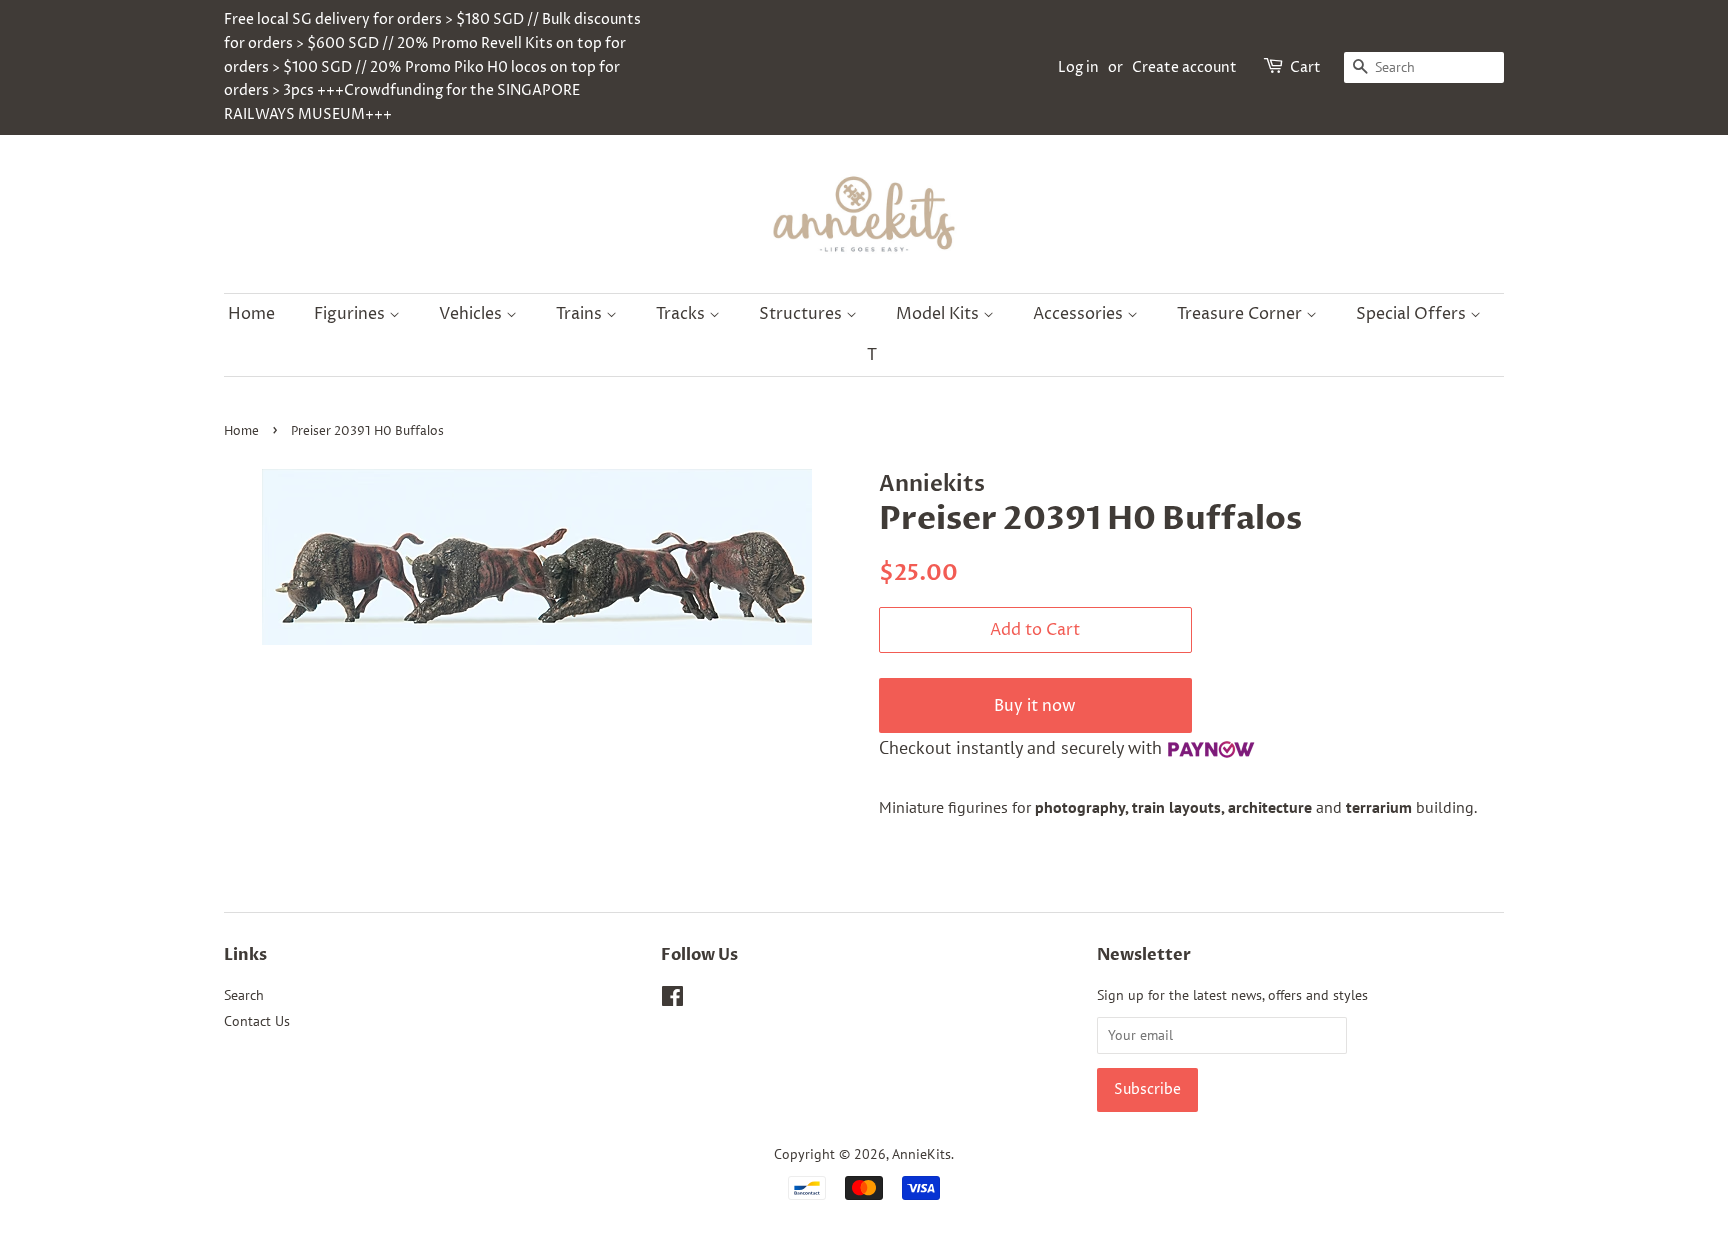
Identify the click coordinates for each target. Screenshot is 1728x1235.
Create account (1184, 67)
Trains (581, 314)
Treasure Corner (1241, 314)
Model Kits (939, 314)
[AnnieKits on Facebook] (672, 1000)
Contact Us (257, 1021)
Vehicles (472, 314)
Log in (1078, 67)
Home (251, 314)
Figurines (351, 314)
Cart (1305, 67)
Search (244, 995)
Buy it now (1035, 706)
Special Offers (1413, 314)
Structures (802, 314)
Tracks (682, 314)
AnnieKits (921, 1154)
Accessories (1080, 314)
